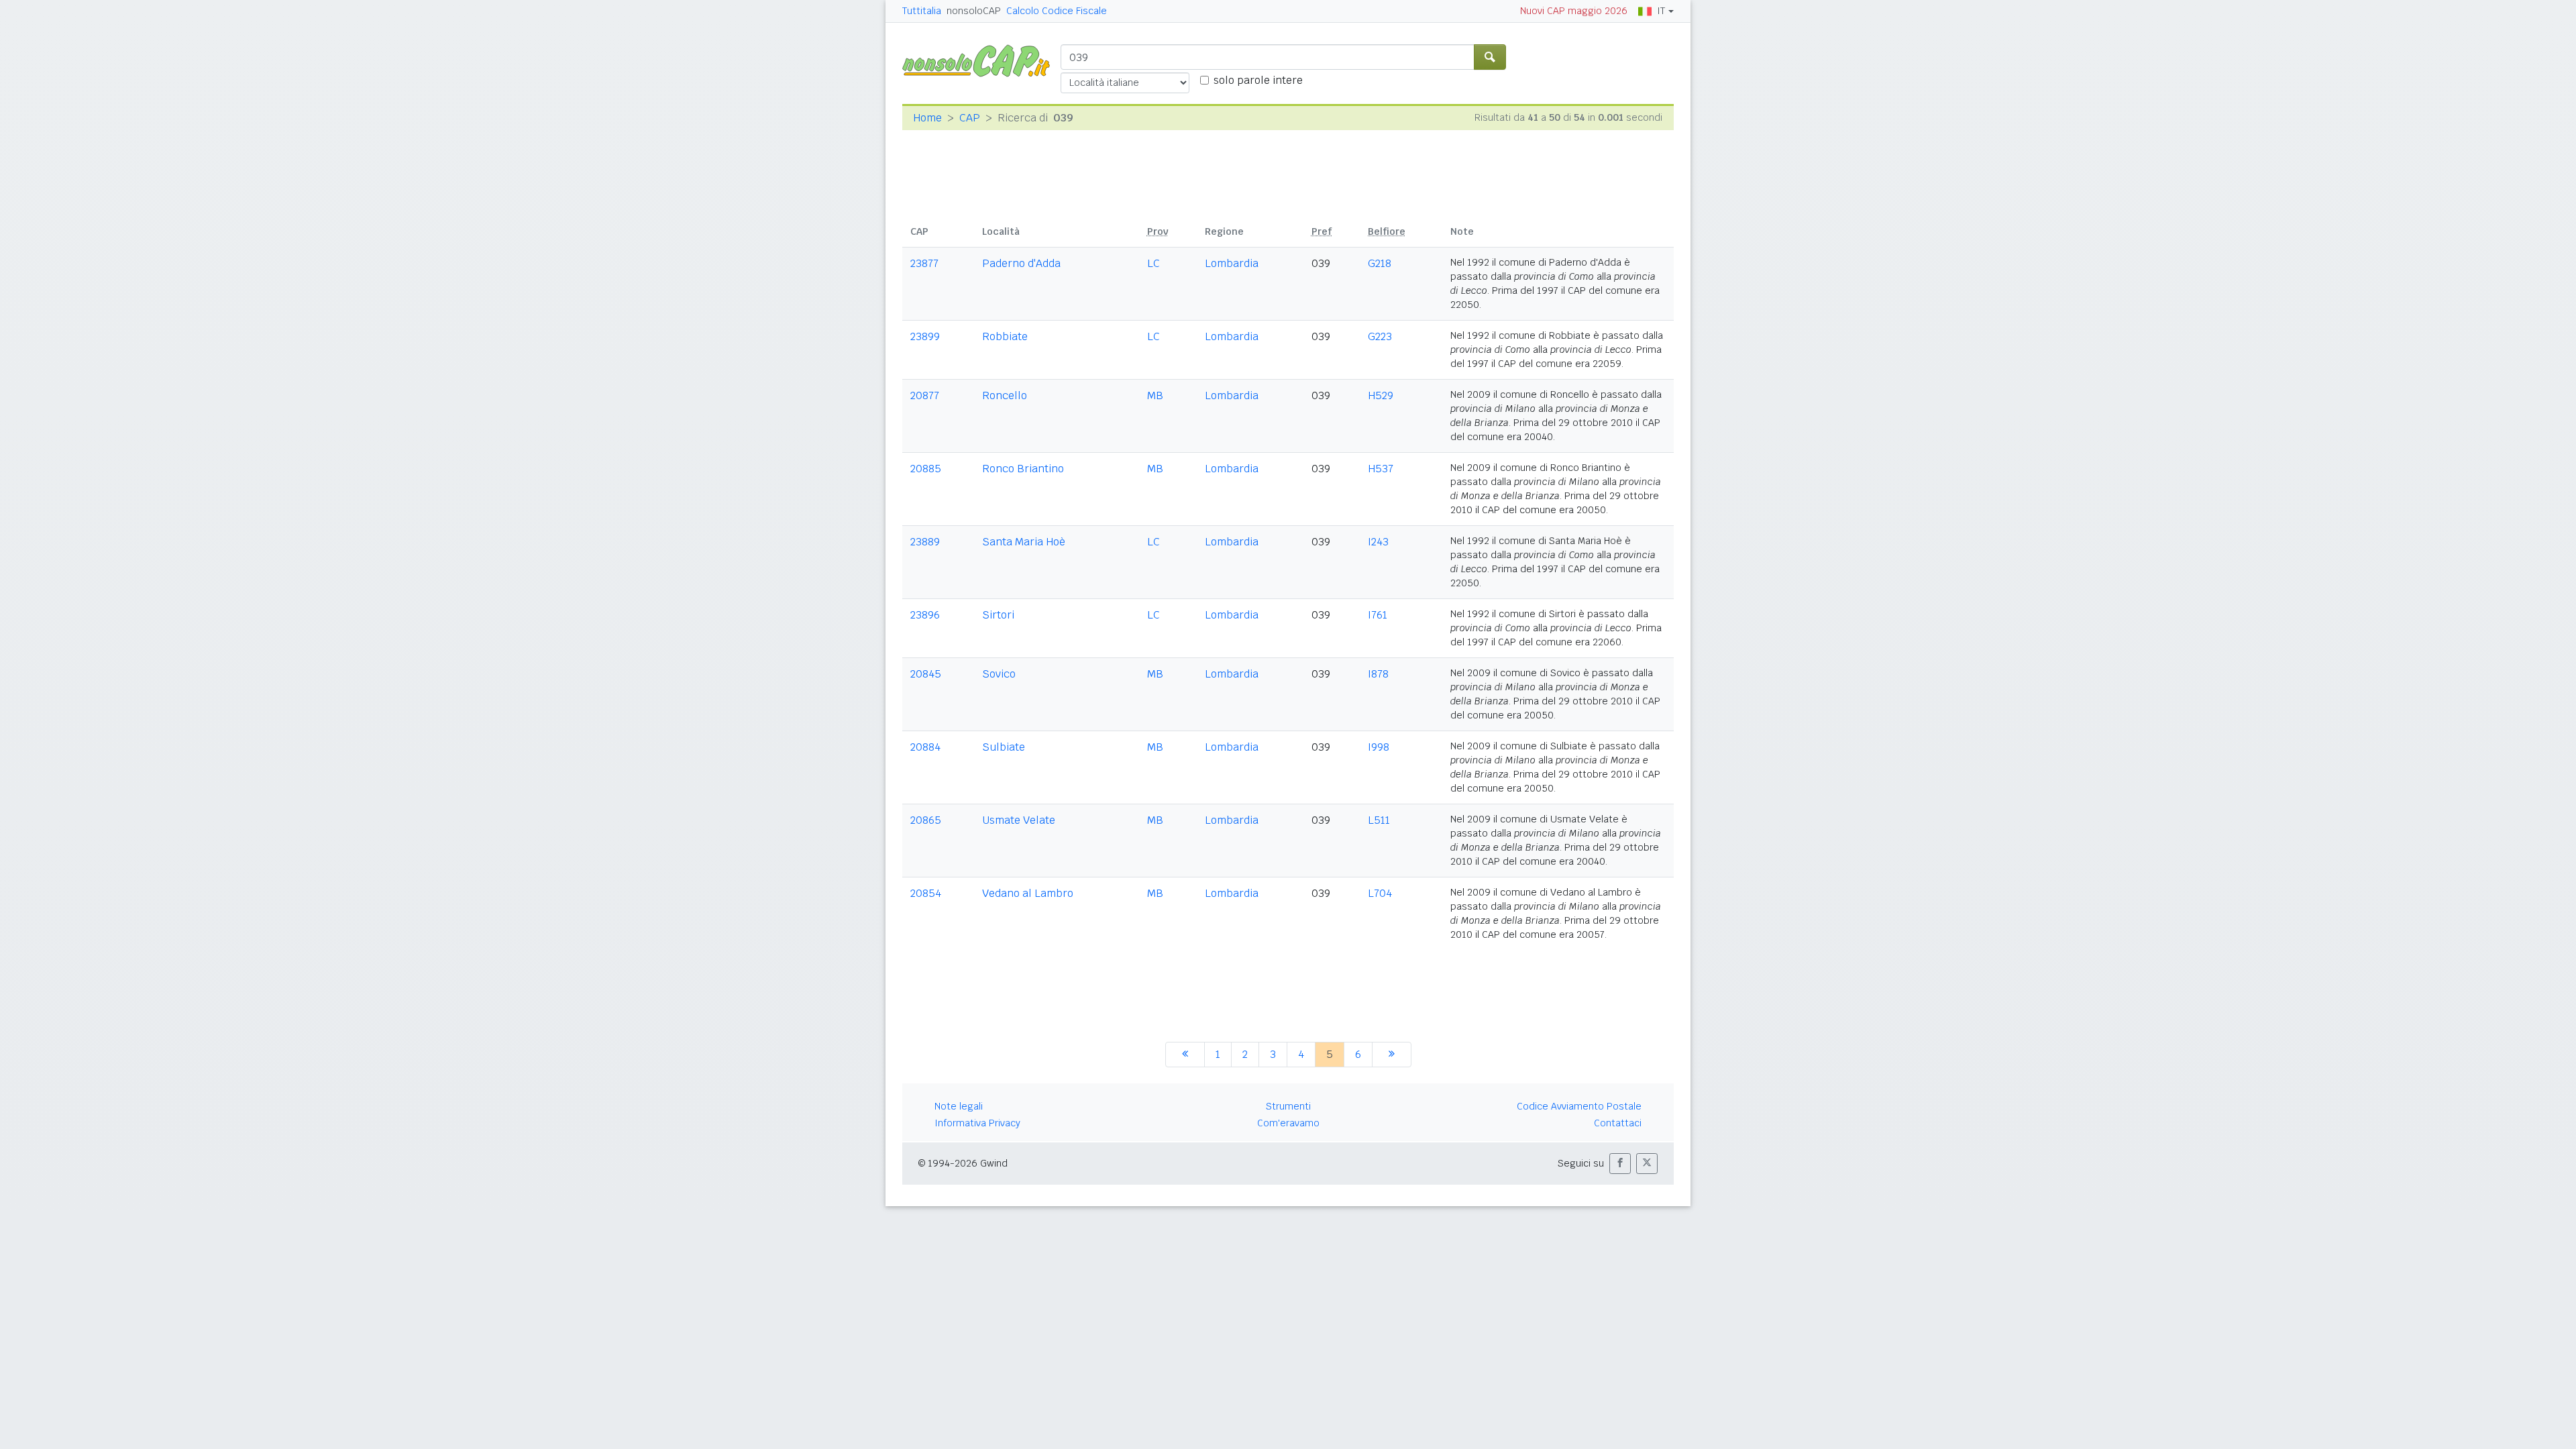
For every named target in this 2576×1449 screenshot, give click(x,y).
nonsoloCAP (974, 11)
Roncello (1005, 395)
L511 (1379, 820)
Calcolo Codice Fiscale (1057, 11)
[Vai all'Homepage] (981, 60)
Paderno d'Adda (1021, 263)
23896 (925, 615)
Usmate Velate (1019, 820)
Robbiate (1005, 336)
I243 (1378, 542)
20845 (926, 674)
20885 (926, 469)
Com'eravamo (1288, 1123)
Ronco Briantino (1023, 469)
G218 (1380, 263)
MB (1155, 395)
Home (927, 118)
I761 (1378, 615)
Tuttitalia (922, 11)
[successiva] (1392, 1055)
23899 (925, 336)
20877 (925, 395)
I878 (1378, 674)
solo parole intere (1258, 80)
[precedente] (1185, 1055)
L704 (1380, 893)
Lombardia (1232, 263)
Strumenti (1288, 1106)
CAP (970, 118)
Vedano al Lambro (1028, 893)
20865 (926, 820)
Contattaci (1618, 1123)
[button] (1620, 1164)
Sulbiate (1004, 747)
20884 (925, 747)
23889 (925, 542)
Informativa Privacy (977, 1123)
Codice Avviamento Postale (1579, 1106)
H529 (1381, 395)
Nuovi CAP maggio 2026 (1574, 11)
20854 (926, 893)
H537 (1381, 469)
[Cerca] (1490, 57)
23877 (924, 263)
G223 (1380, 336)
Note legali (959, 1106)
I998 (1379, 747)
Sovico (999, 674)
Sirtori (998, 615)
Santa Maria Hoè (1024, 542)
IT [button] (1661, 11)
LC (1153, 263)
